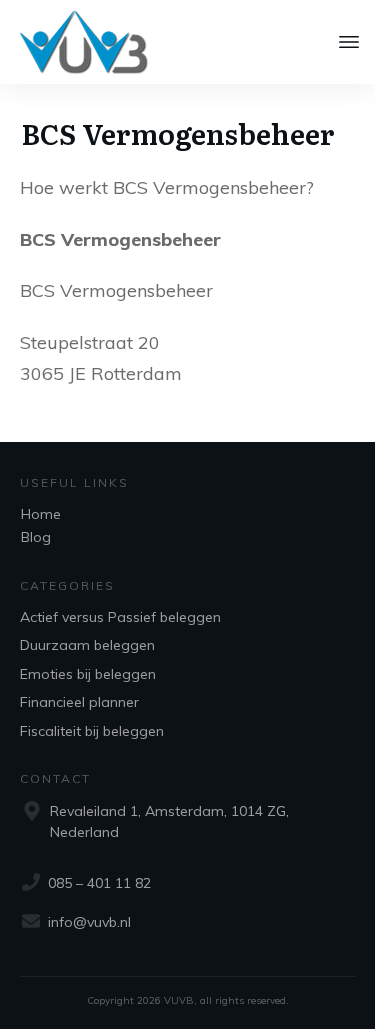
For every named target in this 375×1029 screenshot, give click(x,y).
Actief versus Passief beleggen (120, 617)
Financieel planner (79, 702)
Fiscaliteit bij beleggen (92, 731)
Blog (36, 537)
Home (41, 514)
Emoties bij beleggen (88, 674)
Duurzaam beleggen (87, 645)
